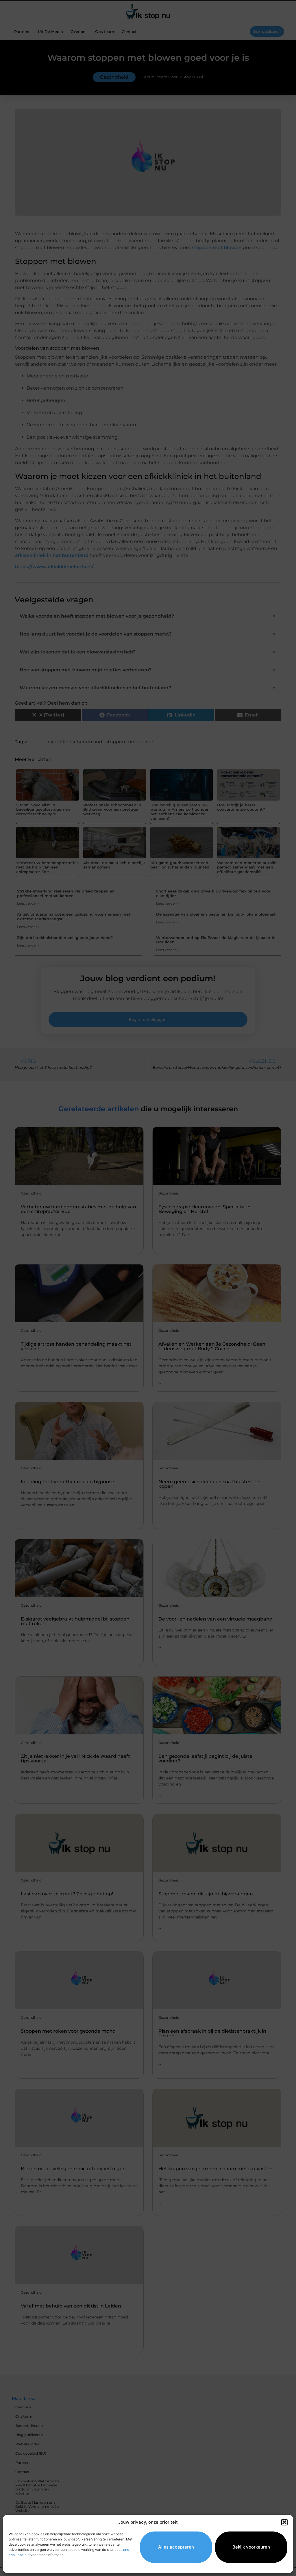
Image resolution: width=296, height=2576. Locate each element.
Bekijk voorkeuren (251, 2547)
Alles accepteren (176, 2547)
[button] (284, 2522)
